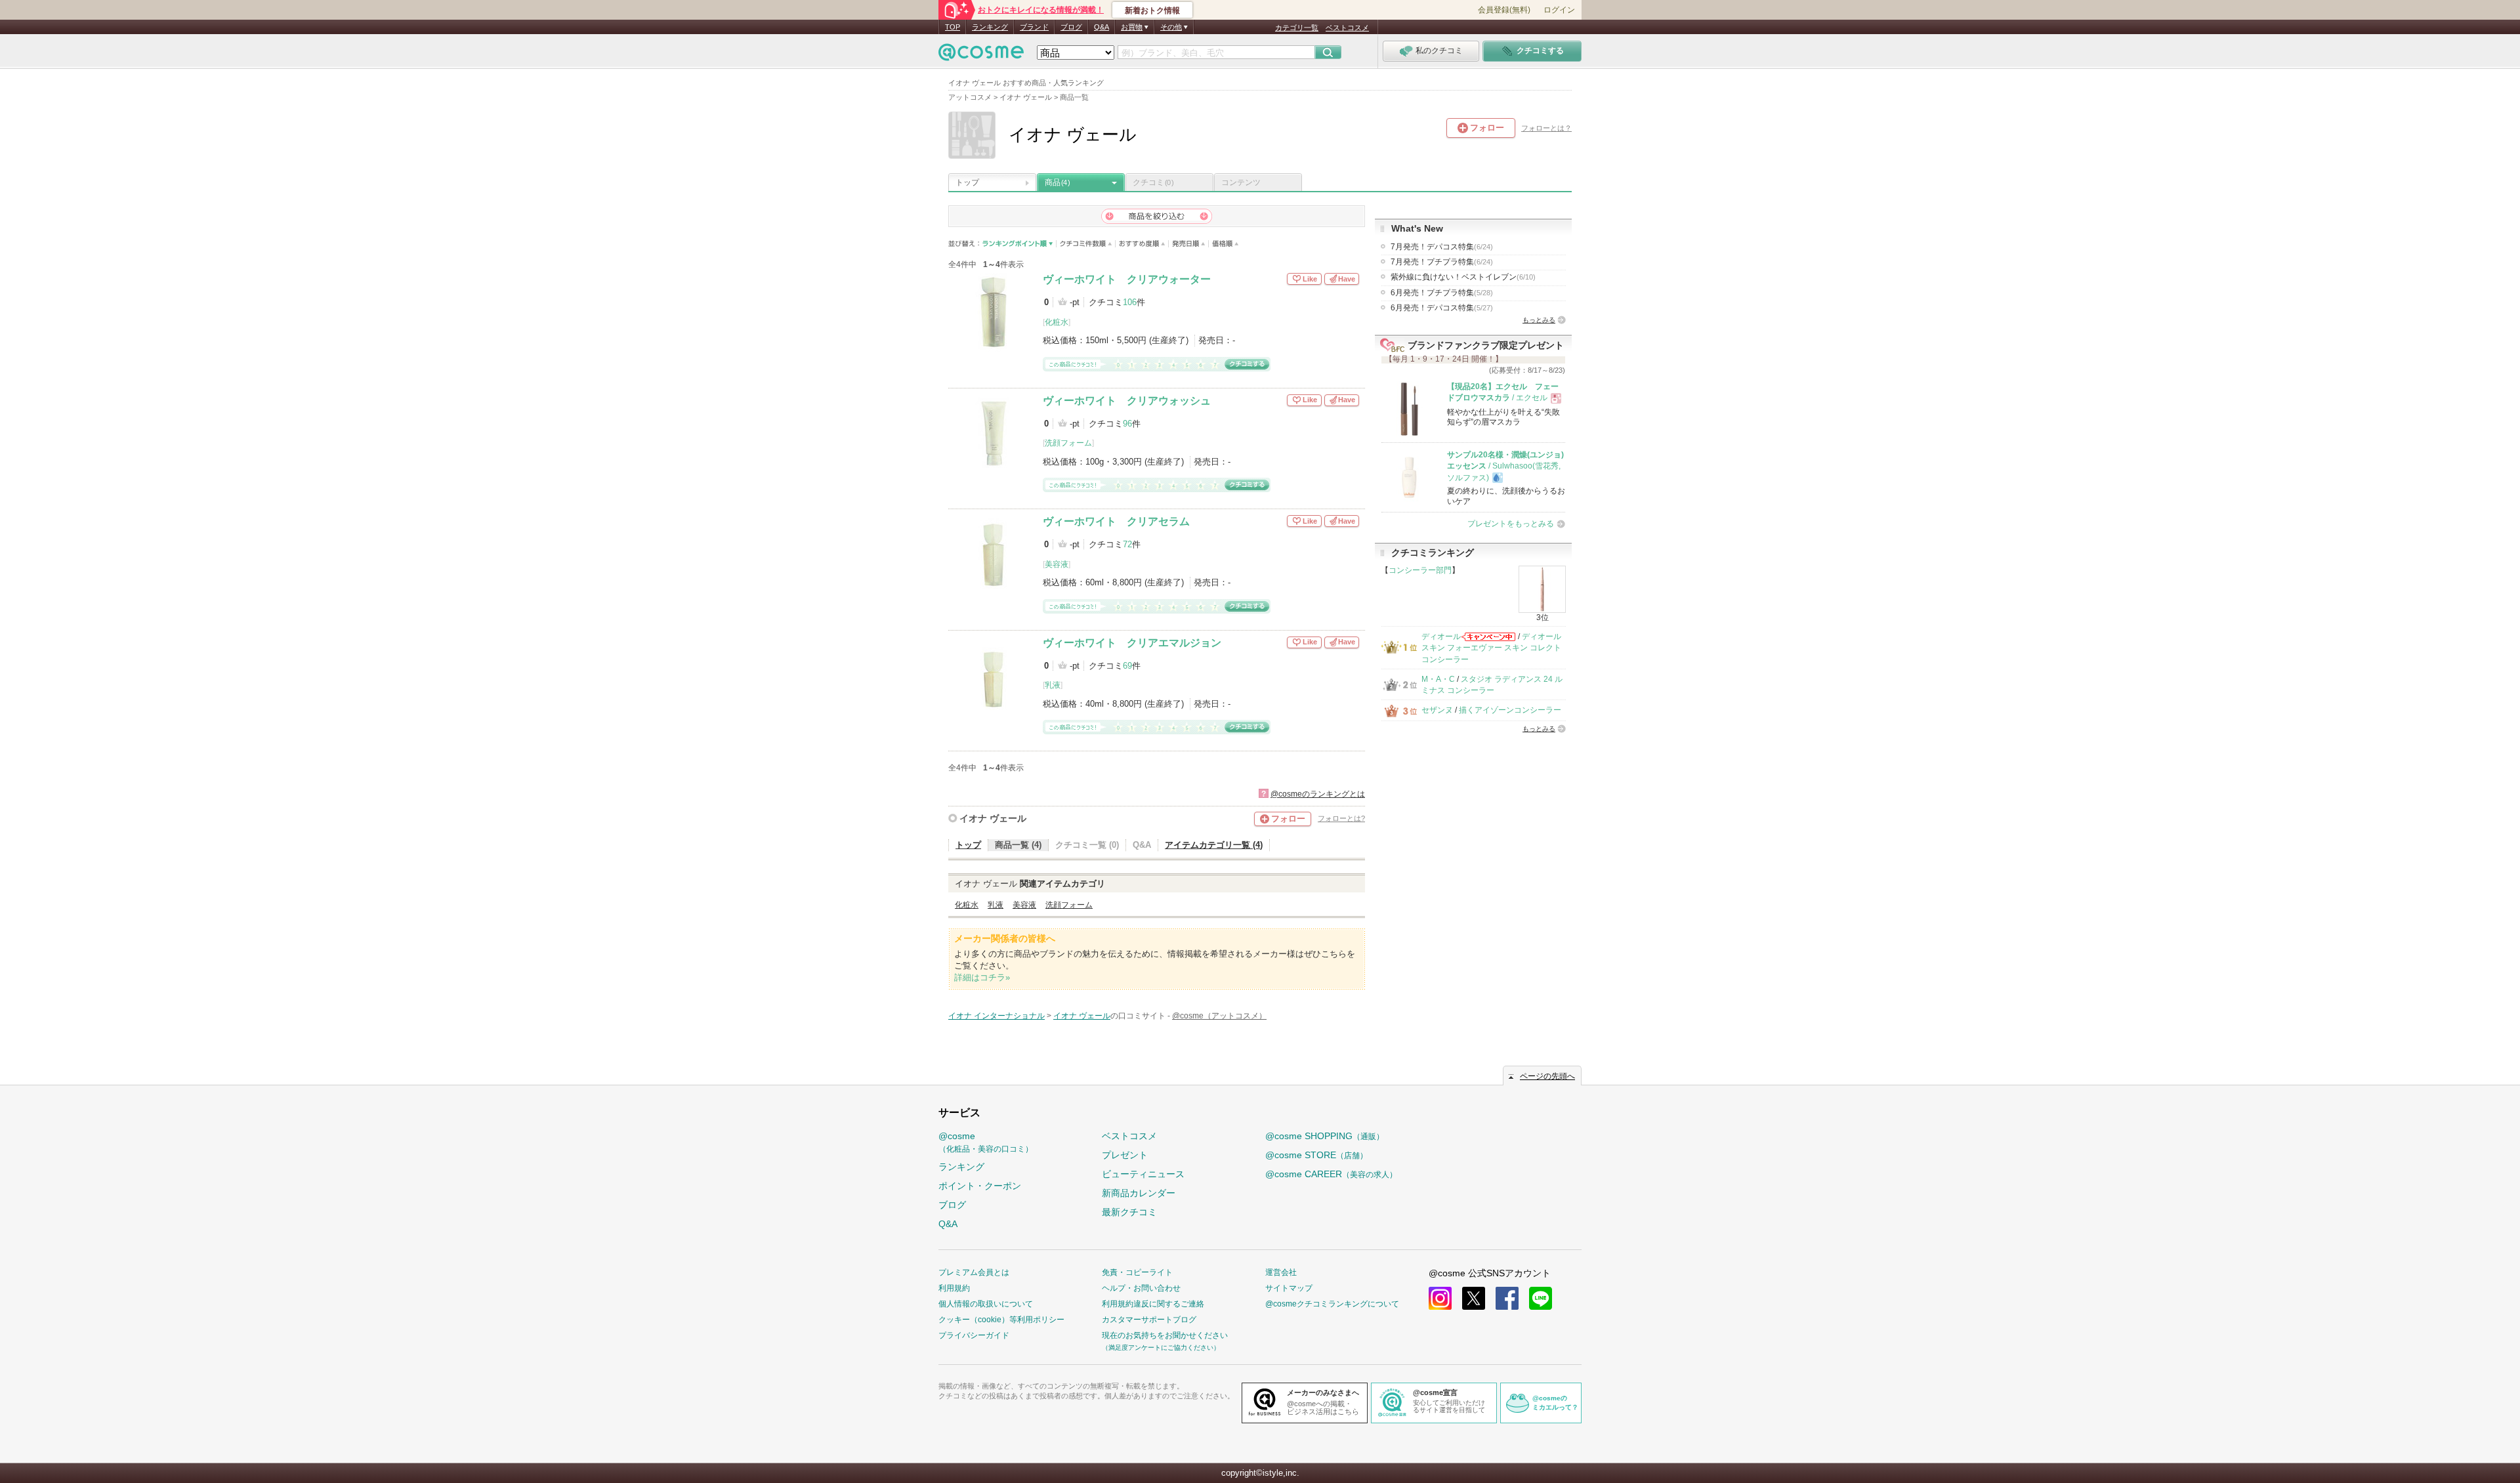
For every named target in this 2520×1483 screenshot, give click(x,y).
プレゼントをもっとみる (1511, 524)
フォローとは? (1341, 818)
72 (1127, 544)
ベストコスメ (1347, 28)
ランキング (990, 27)
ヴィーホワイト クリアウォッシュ (1127, 401)
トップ (967, 182)
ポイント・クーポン (980, 1186)
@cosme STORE (1316, 1155)
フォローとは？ (1546, 128)
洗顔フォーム (1068, 443)
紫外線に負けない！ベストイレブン (1463, 277)
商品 (1057, 182)
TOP (953, 27)
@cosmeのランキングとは (1318, 794)
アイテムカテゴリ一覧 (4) (1214, 845)
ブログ (1071, 27)
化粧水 (1057, 322)
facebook (1507, 1298)
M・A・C (1438, 679)
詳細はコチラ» (982, 977)
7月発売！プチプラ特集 (1442, 262)
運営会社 (1281, 1272)
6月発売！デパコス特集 (1442, 308)
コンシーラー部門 (1420, 570)
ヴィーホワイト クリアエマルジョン (1132, 643)
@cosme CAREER (1331, 1174)
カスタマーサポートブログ (1149, 1320)
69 (1127, 666)
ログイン (1559, 10)
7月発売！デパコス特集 (1442, 247)
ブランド (1034, 27)
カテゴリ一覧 (1297, 28)
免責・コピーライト (1137, 1272)
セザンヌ (1437, 710)
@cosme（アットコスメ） (1219, 1016)
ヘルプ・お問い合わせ (1141, 1288)
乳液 (1053, 685)
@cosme (986, 1142)
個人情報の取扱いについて (986, 1304)
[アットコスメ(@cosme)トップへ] (981, 55)
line (1541, 1298)
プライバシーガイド (974, 1335)
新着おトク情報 (1152, 10)
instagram (1440, 1298)
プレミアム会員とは (974, 1272)
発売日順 (1189, 244)
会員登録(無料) (1504, 10)
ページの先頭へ (1547, 1076)
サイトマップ (1289, 1288)
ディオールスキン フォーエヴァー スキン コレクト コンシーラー (1491, 648)
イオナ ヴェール (993, 818)
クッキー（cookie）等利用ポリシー (1001, 1320)
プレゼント (1125, 1155)
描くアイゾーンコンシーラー (1510, 710)
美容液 (1057, 564)
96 (1127, 424)
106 (1130, 302)
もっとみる (1539, 320)
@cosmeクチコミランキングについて (1332, 1304)
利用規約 (954, 1288)
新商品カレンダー (1139, 1193)
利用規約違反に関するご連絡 (1153, 1304)
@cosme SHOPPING (1325, 1136)
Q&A (1102, 27)
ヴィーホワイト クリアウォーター (1127, 279)
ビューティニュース (1143, 1174)
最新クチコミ (1129, 1212)
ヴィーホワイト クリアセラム (1116, 521)
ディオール (1441, 637)
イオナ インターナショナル (997, 1016)
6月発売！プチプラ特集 (1442, 293)
